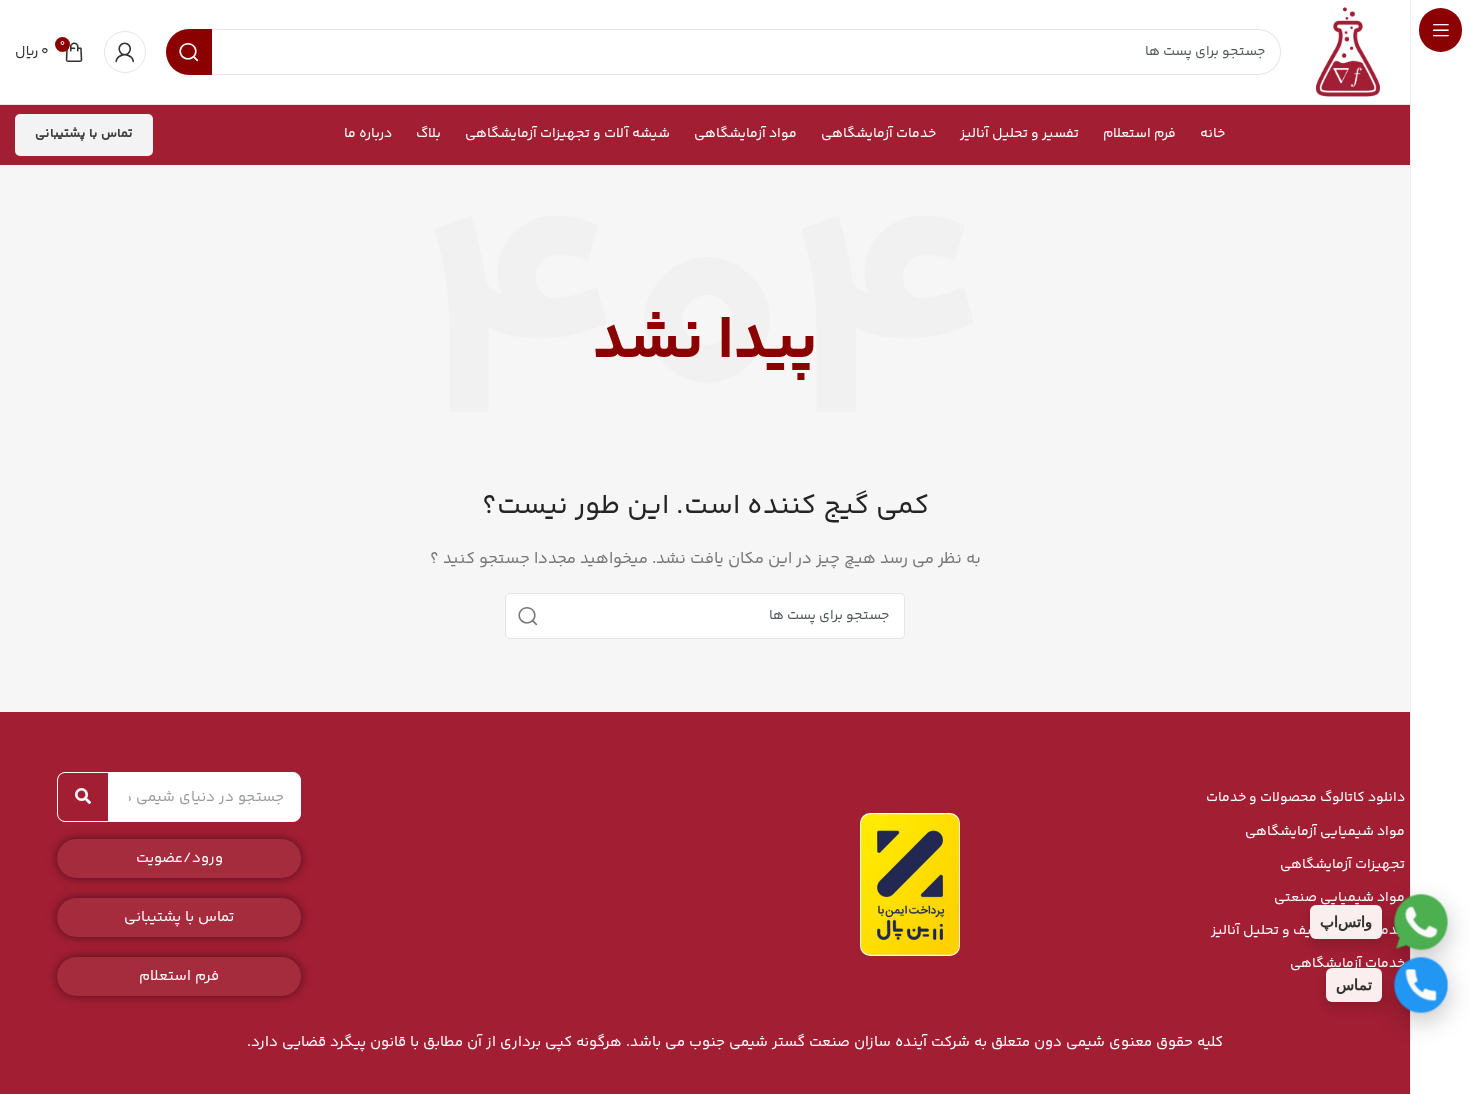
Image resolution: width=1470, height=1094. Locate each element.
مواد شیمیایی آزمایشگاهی (1325, 832)
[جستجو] (528, 616)
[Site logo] (1348, 51)
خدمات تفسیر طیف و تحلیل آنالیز (1308, 931)
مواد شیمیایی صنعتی (1339, 898)
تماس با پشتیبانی (84, 134)
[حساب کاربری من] (125, 52)
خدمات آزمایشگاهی (1347, 964)
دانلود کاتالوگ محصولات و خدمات (1305, 798)
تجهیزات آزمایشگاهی (1342, 865)
